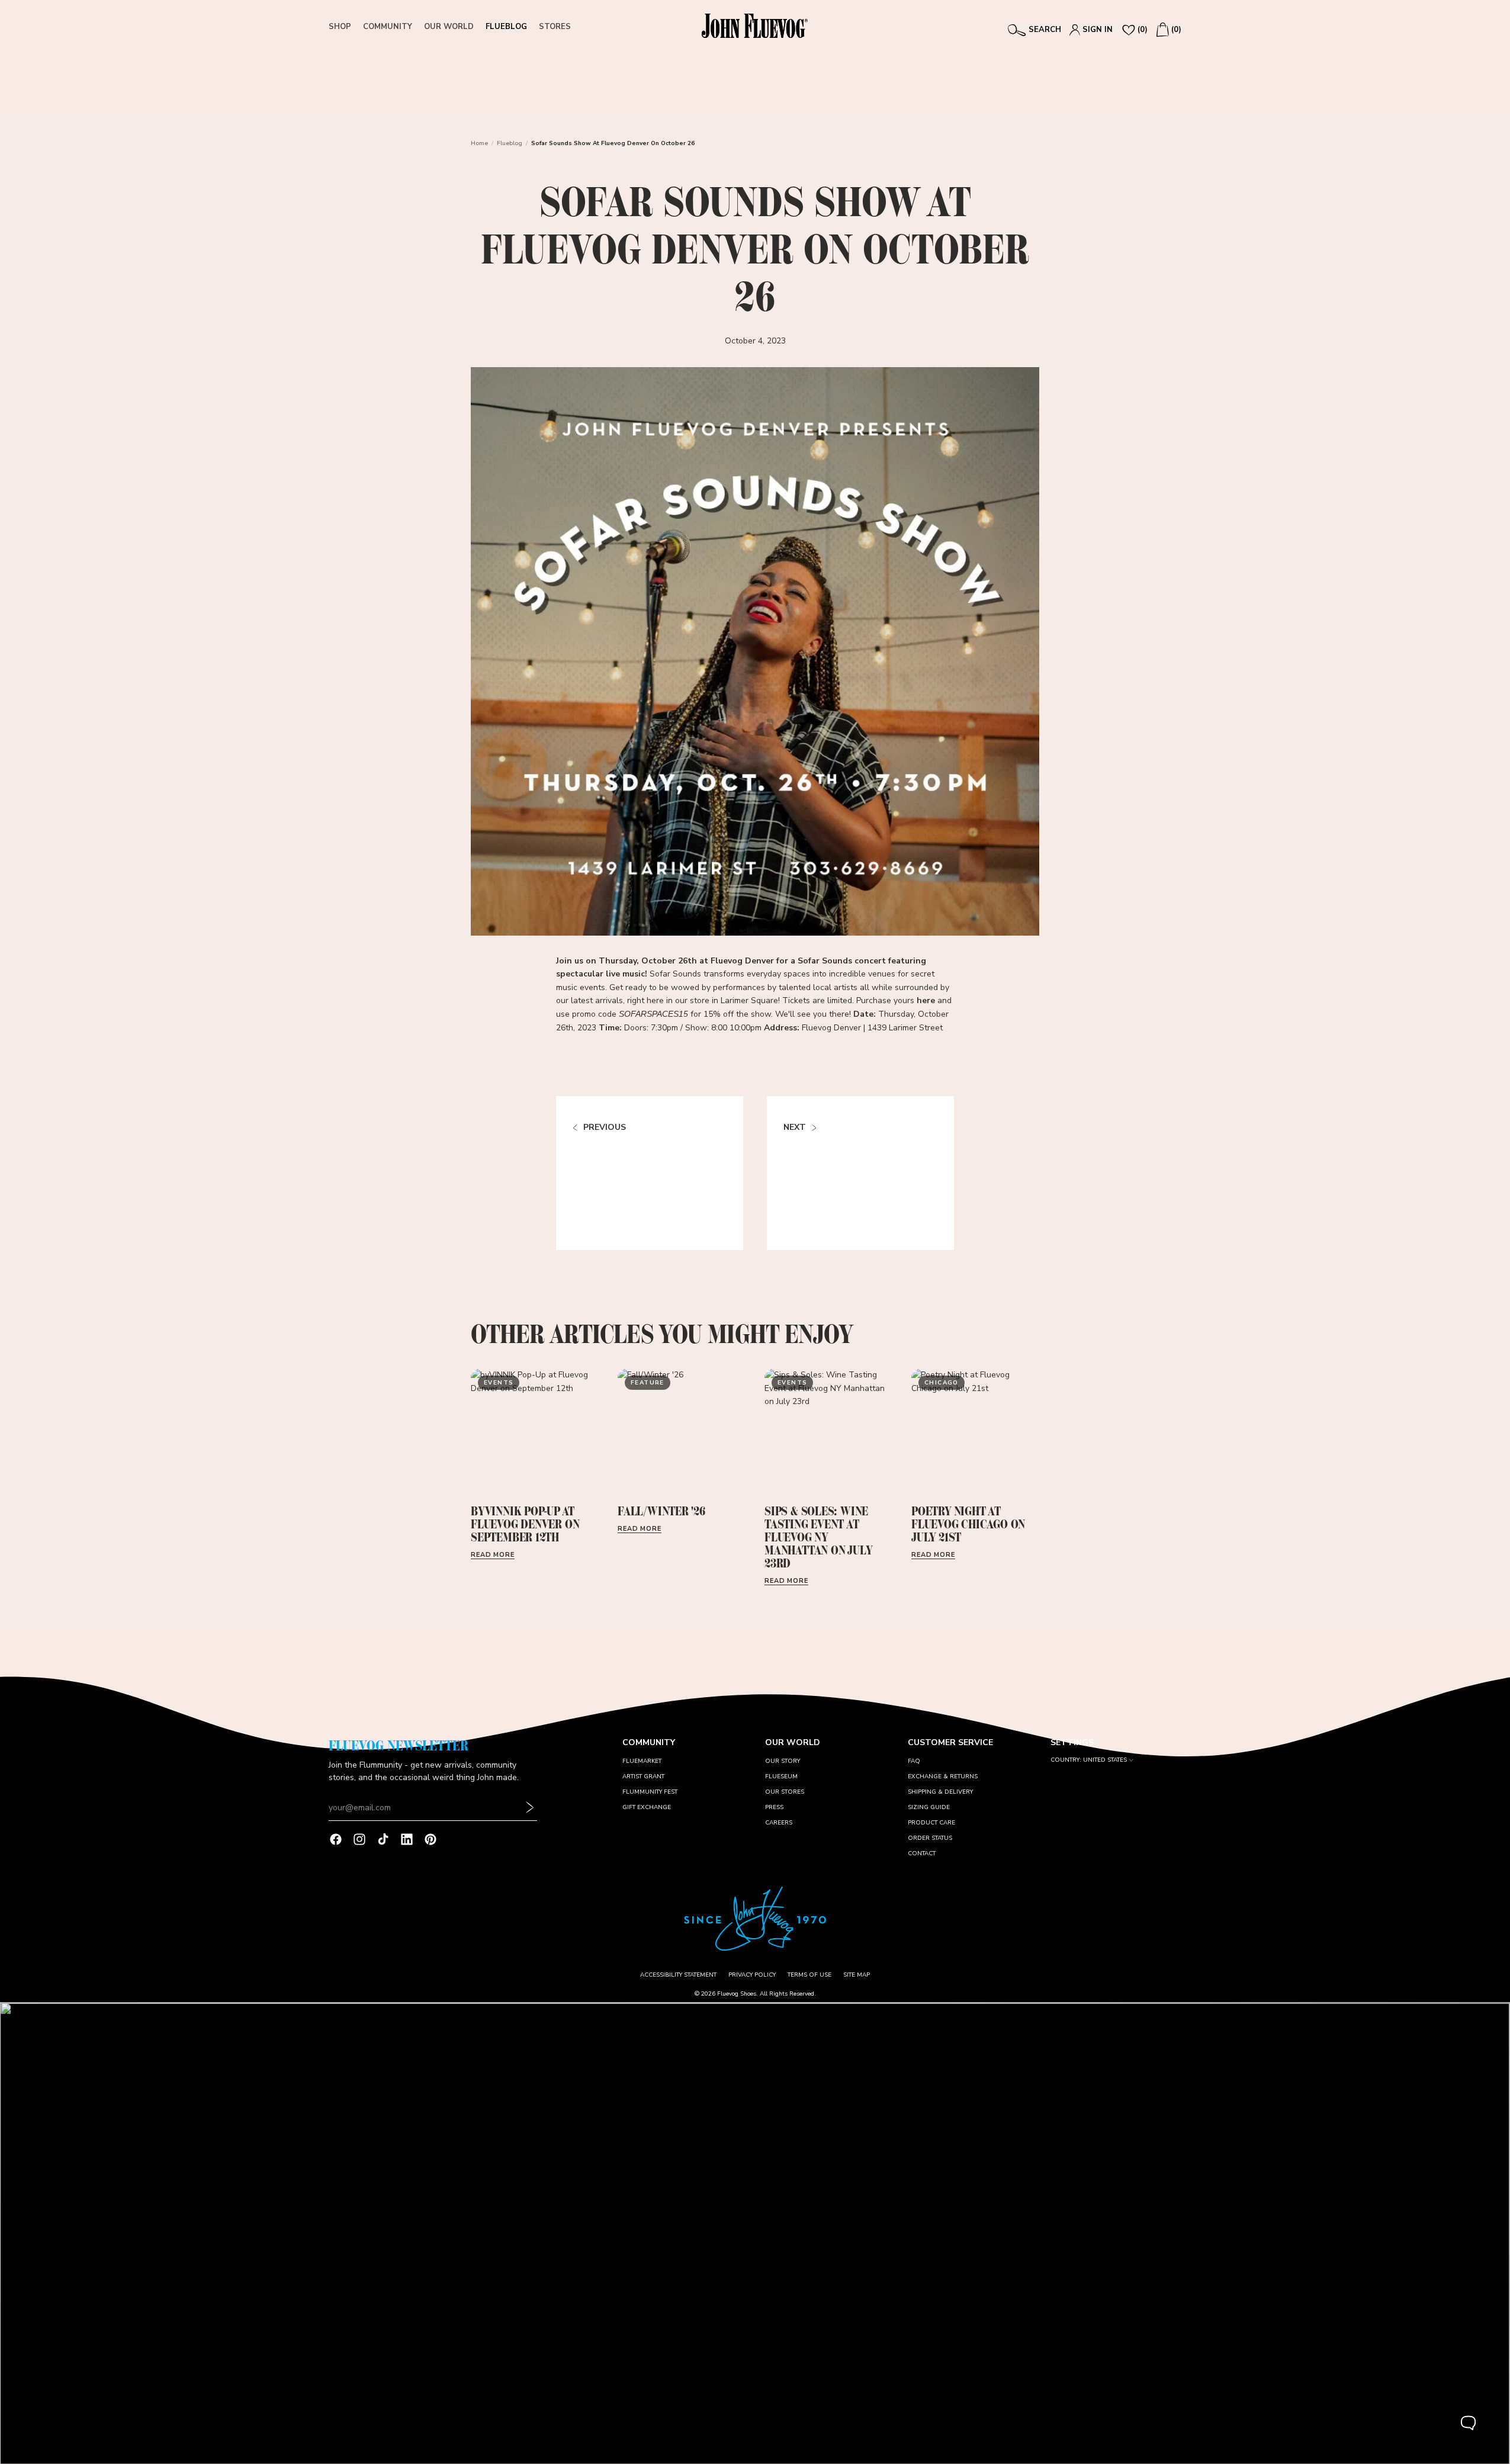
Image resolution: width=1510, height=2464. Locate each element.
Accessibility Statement (678, 1975)
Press (774, 1807)
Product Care (931, 1823)
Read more (493, 1555)
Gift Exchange (647, 1807)
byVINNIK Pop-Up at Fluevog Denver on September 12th (525, 1524)
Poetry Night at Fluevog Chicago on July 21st (968, 1524)
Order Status (930, 1838)
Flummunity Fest (650, 1792)
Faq (914, 1761)
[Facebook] (336, 1839)
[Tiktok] (383, 1839)
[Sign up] (530, 1808)
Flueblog (510, 143)
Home (479, 143)
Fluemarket (642, 1761)
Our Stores (785, 1792)
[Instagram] (359, 1839)
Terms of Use (809, 1975)
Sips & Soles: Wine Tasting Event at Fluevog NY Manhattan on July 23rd (818, 1537)
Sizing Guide (929, 1807)
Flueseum (781, 1776)
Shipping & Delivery (940, 1792)
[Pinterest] (430, 1839)
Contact (922, 1853)
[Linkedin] (407, 1839)
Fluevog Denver (742, 961)
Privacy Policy (752, 1975)
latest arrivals (597, 1000)
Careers (779, 1823)
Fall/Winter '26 (661, 1511)
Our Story (783, 1761)
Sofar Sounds (825, 961)
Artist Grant (643, 1776)
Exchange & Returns (943, 1776)
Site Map (857, 1975)
